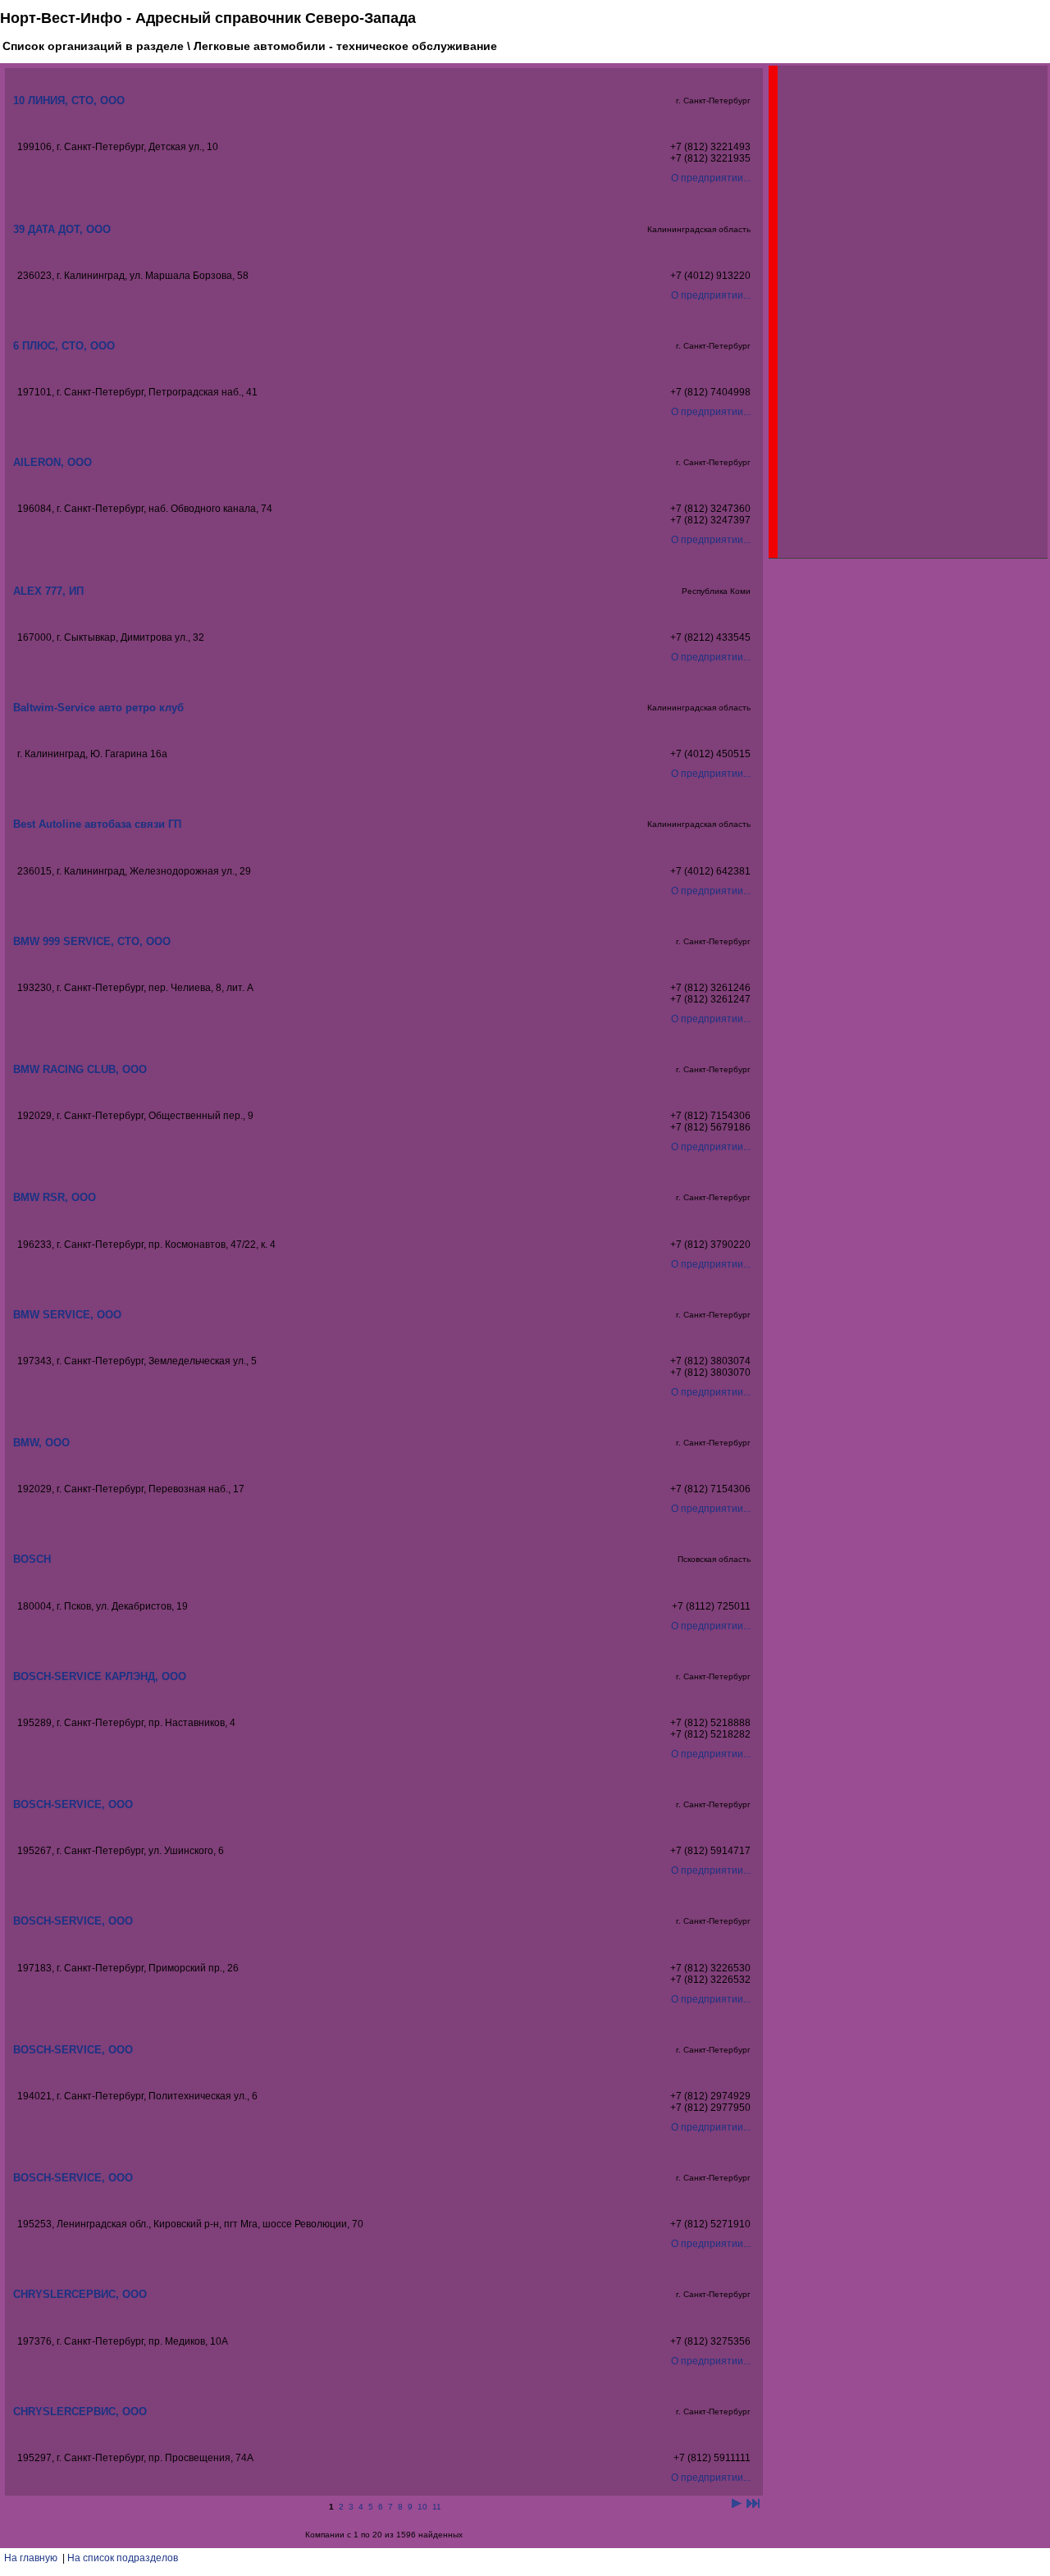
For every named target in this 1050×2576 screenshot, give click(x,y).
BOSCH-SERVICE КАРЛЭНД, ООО (100, 1676)
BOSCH (32, 1559)
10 (422, 2507)
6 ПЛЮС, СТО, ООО (64, 346)
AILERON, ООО (52, 462)
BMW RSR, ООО (55, 1197)
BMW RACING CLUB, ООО (80, 1069)
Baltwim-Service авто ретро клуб (98, 708)
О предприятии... (711, 178)
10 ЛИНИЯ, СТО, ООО (69, 100)
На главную (31, 2558)
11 (437, 2507)
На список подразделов (123, 2558)
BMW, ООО (41, 1443)
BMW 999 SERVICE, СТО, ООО (92, 941)
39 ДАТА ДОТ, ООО (62, 229)
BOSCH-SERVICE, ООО (73, 1804)
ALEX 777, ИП (48, 591)
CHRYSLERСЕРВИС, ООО (80, 2294)
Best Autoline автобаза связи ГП (97, 824)
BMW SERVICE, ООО (67, 1315)
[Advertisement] (901, 312)
